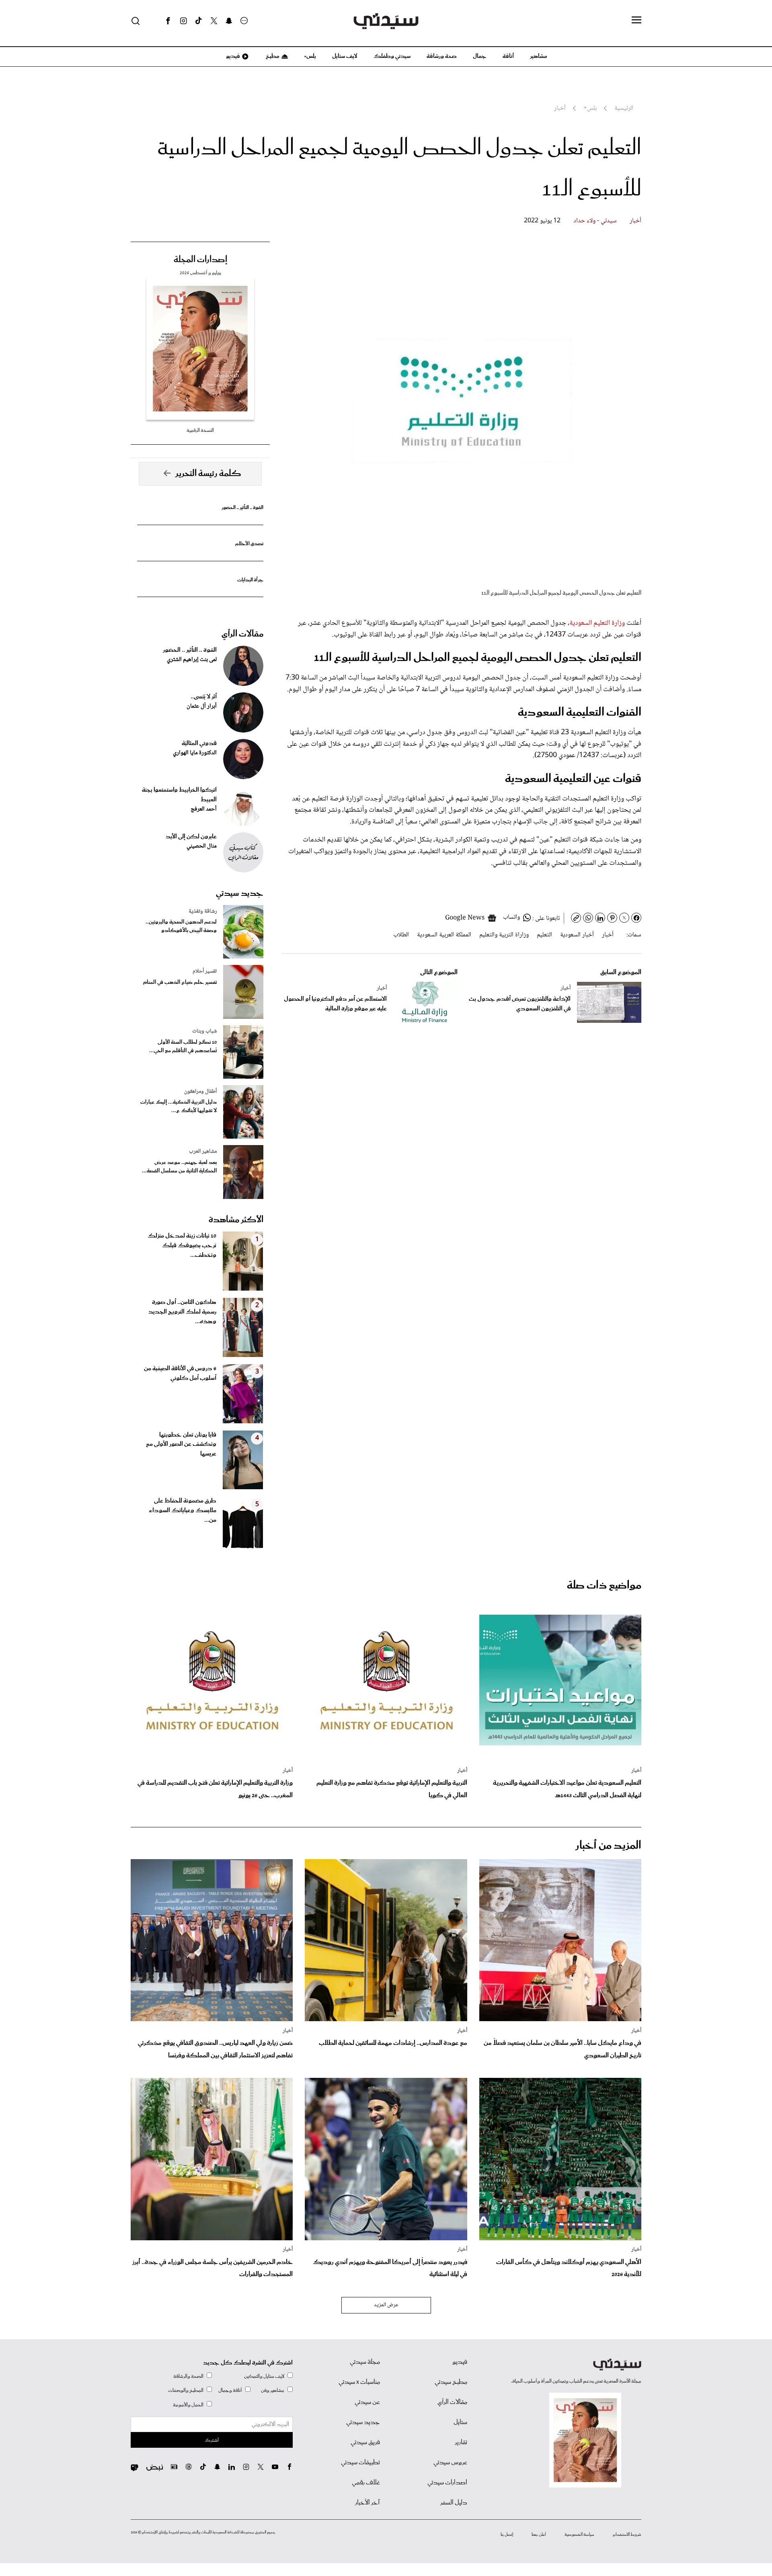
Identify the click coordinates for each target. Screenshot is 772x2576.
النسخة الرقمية (200, 430)
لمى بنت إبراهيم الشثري (192, 660)
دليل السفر (454, 2503)
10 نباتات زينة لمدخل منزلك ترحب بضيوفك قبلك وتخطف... (182, 1246)
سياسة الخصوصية (579, 2535)
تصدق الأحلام (249, 544)
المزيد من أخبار (608, 1846)
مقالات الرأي (242, 634)
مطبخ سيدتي (451, 2382)
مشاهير (539, 56)
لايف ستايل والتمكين (264, 2376)
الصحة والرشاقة (188, 2376)
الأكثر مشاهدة (236, 1220)
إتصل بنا (507, 2535)
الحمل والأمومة (188, 2405)
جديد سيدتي (240, 893)
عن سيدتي (367, 2402)
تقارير (461, 2443)
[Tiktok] (199, 21)
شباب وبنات (204, 1031)
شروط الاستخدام (627, 2535)
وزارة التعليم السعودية (597, 623)
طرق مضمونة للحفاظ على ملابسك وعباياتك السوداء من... (183, 1511)
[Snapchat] (229, 21)
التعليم (544, 935)
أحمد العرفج (204, 809)
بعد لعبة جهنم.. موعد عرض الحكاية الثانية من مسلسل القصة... (179, 1167)
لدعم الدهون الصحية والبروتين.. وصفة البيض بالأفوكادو (181, 926)
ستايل (460, 2422)
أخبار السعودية (577, 935)
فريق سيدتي (365, 2443)
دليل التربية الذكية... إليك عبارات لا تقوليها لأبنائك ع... (179, 1106)
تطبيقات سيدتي (360, 2463)
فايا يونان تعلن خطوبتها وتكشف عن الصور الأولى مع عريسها (181, 1445)
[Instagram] (183, 21)
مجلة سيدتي (365, 2362)
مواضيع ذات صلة (604, 1586)
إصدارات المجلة (200, 260)
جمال (480, 56)
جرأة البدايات (250, 580)
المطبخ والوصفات (186, 2390)
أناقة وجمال (230, 2390)
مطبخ (272, 56)
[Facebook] (168, 21)
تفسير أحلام (205, 971)
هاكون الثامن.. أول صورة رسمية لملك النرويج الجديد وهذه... (182, 1312)
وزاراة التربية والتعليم (504, 935)
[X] (214, 21)
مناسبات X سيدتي (359, 2382)
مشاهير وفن (273, 2390)
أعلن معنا (539, 2535)
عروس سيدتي (450, 2463)
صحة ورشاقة (442, 56)
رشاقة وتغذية (203, 911)
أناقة (508, 56)
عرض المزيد (386, 2305)
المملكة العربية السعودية (444, 935)
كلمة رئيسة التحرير (208, 474)
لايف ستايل (345, 56)
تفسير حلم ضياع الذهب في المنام (180, 982)
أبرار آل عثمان (202, 706)
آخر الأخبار (368, 2503)
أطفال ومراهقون (200, 1092)
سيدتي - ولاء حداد (595, 221)
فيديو (232, 56)
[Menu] (636, 21)
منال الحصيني (202, 846)
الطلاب (401, 935)
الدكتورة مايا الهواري (195, 753)
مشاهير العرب (203, 1152)
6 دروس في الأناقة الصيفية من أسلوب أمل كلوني (180, 1373)
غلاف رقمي (366, 2483)
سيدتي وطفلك (392, 56)
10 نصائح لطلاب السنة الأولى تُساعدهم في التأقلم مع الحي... (183, 1047)
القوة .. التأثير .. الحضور (242, 508)
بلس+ (310, 56)
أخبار (635, 221)
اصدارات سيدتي (447, 2483)
